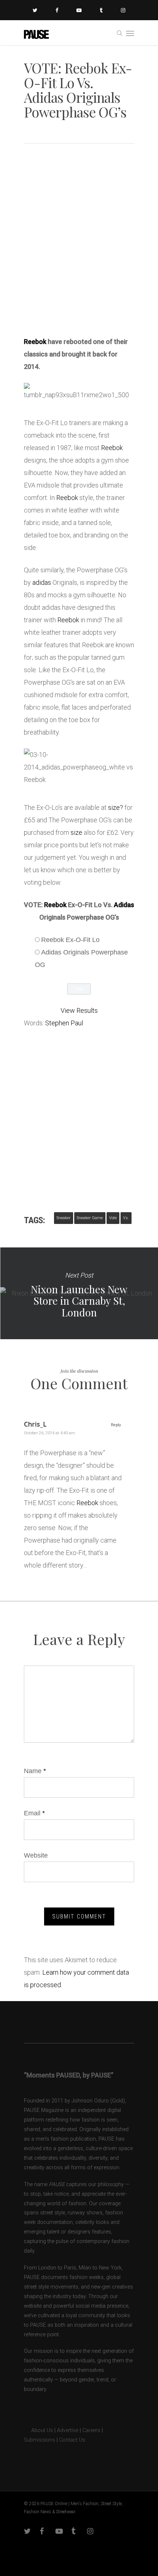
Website (36, 1855)
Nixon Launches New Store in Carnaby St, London (79, 1293)
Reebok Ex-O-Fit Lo (70, 940)
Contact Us (72, 2440)
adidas (42, 582)
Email (34, 1813)
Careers (91, 2430)
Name (35, 1771)
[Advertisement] (79, 243)
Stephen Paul (64, 1023)
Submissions (39, 2440)
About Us (38, 2430)
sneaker (64, 1218)
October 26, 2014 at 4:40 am (49, 1433)
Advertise (68, 2430)
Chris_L (35, 1424)
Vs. (126, 1218)
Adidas (124, 905)
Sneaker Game (90, 1218)
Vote (113, 1218)
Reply (116, 1425)
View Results (79, 1010)
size (76, 832)
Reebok (35, 342)
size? (116, 807)
